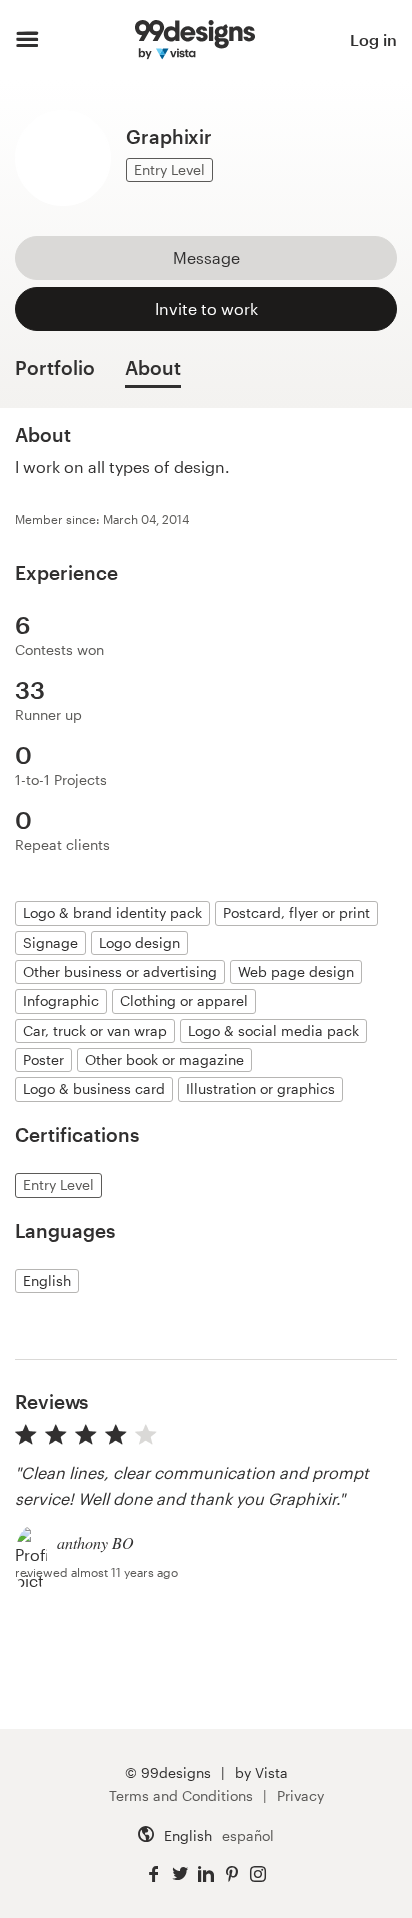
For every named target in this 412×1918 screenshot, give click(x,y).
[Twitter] (180, 1874)
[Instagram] (258, 1874)
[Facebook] (154, 1874)
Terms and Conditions (181, 1795)
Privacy (300, 1795)
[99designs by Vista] (195, 40)
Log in (373, 39)
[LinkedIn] (206, 1874)
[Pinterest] (232, 1874)
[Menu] (27, 40)
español (248, 1835)
